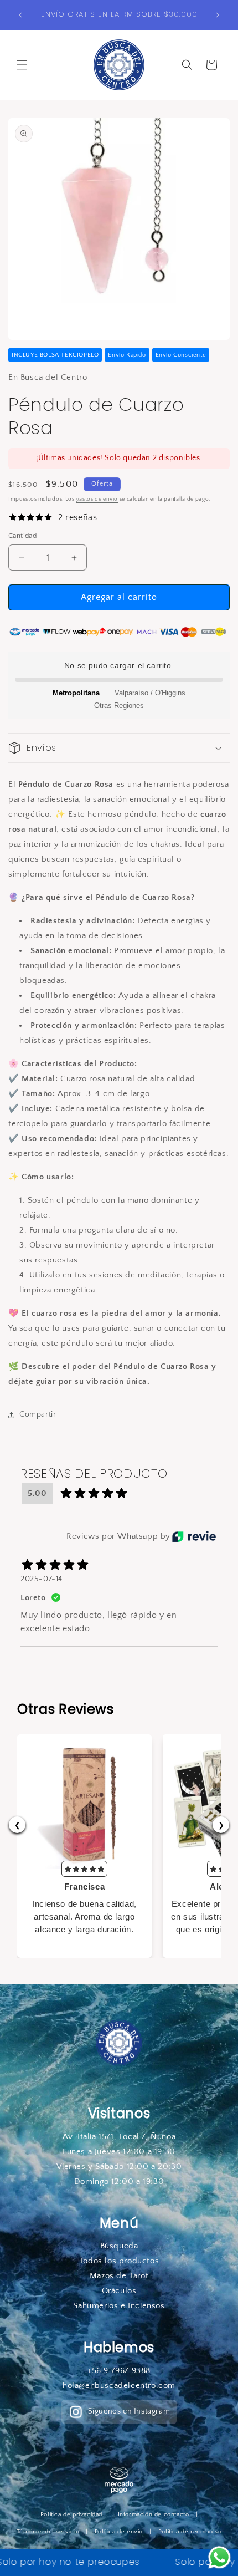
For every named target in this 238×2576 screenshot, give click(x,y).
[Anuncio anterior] (20, 15)
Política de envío (119, 2532)
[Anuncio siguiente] (218, 15)
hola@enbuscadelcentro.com (119, 2386)
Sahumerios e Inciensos (119, 2306)
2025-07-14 (42, 1579)
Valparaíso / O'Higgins (150, 693)
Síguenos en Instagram (129, 2411)
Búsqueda (119, 2246)
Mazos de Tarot (119, 2276)
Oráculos (119, 2291)
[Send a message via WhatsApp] (219, 2557)
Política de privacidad (71, 2514)
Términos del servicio (48, 2532)
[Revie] (194, 1536)
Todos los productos (119, 2261)
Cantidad (22, 536)
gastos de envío (97, 499)
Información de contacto (154, 2514)
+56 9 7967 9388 (119, 2371)
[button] (22, 65)
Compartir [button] (38, 1414)
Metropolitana (76, 693)
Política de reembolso (190, 2532)
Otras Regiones (119, 706)
